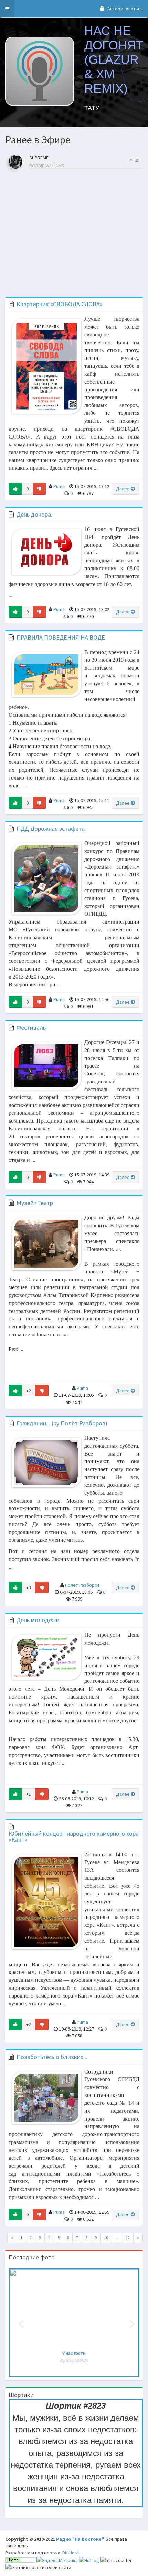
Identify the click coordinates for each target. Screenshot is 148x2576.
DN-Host (71, 2553)
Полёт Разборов (82, 1585)
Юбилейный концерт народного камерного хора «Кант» (74, 1837)
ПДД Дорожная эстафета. (51, 828)
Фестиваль (31, 1027)
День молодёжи (38, 1620)
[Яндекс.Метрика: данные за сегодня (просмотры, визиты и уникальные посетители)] (57, 2560)
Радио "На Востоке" (80, 2539)
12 (128, 2238)
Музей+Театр (35, 1203)
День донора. (34, 514)
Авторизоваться (125, 9)
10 (106, 2238)
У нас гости (74, 2353)
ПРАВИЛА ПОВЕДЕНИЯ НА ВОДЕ (61, 637)
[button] (7, 9)
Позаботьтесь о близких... (52, 2057)
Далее (123, 489)
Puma (59, 486)
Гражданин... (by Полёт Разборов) (62, 1423)
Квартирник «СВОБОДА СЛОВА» (60, 304)
